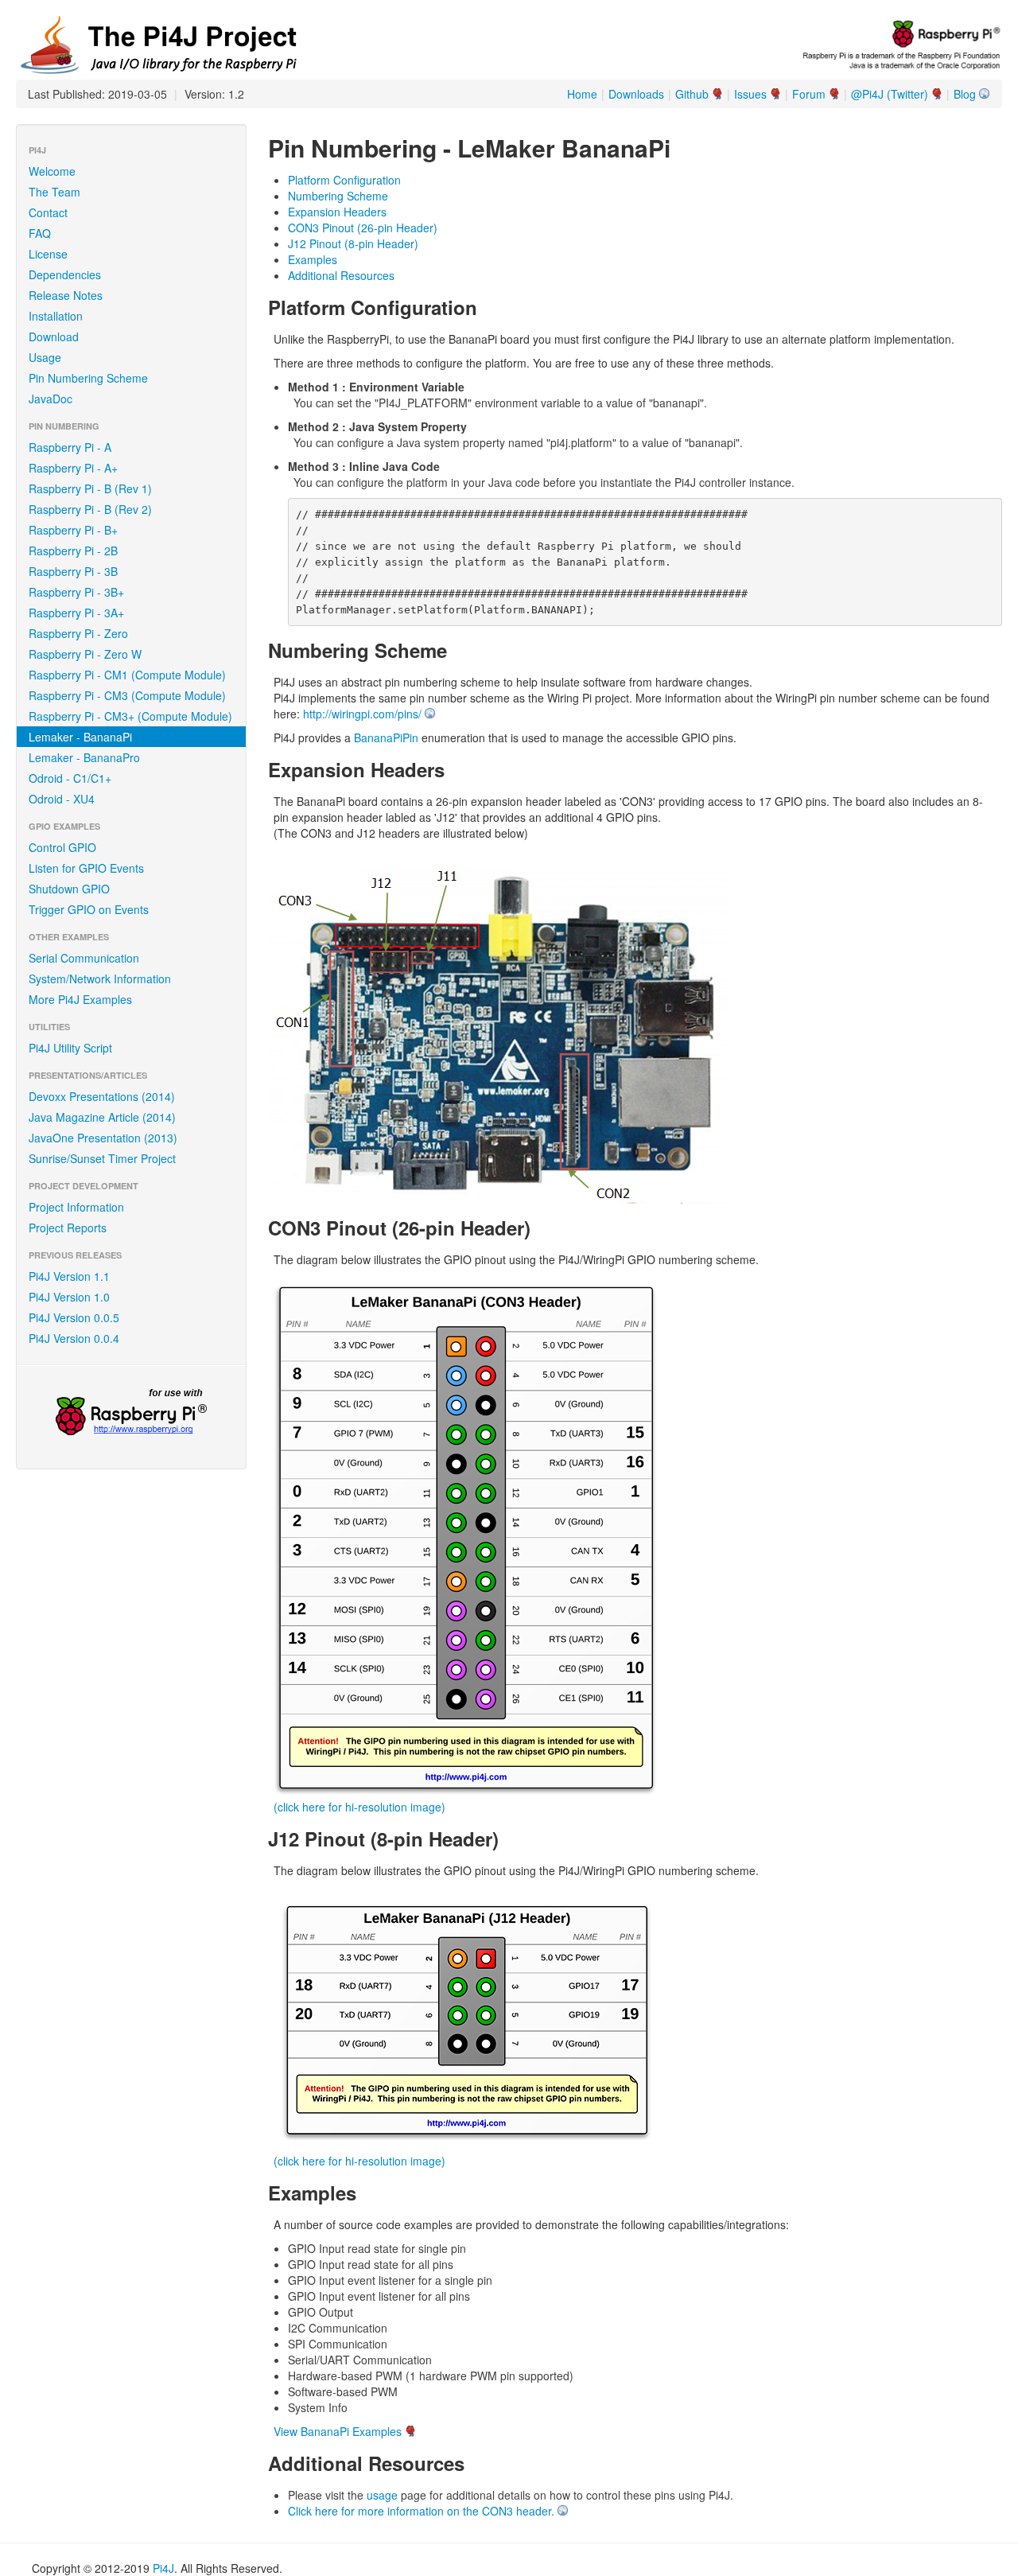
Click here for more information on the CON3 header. (421, 2511)
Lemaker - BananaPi (80, 737)
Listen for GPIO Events (86, 868)
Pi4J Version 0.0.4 (74, 1338)
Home (582, 94)
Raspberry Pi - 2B (73, 551)
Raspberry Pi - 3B (73, 571)
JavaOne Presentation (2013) (103, 1138)
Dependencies (65, 274)
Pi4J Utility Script (70, 1048)
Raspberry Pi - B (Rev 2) (90, 509)
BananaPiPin (386, 737)
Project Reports (68, 1228)
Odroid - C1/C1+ (70, 778)
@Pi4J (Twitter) (890, 94)
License (48, 254)
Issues (750, 94)
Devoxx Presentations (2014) (102, 1096)
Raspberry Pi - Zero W (85, 654)
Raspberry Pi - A (70, 447)
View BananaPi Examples (338, 2431)
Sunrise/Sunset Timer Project (102, 1158)
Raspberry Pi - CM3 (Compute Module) (127, 695)
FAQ (40, 233)
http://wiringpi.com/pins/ (362, 714)
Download (54, 337)
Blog (965, 94)
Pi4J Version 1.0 (69, 1297)
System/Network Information (100, 979)
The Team (54, 192)
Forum (809, 94)
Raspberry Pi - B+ (73, 530)
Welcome (52, 171)
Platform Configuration (344, 180)
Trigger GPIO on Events (89, 909)
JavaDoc (51, 399)
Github (692, 94)
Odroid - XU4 (62, 799)
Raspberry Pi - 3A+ (76, 613)
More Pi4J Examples (80, 999)
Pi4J (163, 2568)
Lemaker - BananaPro (84, 757)
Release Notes (66, 295)
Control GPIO (62, 847)
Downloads (636, 94)
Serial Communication (84, 958)
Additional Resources (341, 275)
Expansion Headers (337, 212)
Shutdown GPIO (69, 889)
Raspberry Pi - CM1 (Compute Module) (127, 675)
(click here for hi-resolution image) (359, 1807)
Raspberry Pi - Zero (78, 633)
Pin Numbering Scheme (88, 378)
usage (382, 2495)
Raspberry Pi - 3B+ (76, 592)
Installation (56, 316)
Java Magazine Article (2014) (102, 1117)
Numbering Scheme (338, 196)
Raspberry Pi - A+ (73, 468)
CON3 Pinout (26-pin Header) (363, 228)
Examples (313, 259)
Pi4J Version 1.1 (69, 1276)
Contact (48, 212)
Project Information (76, 1207)
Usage (45, 357)
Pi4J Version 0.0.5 (74, 1317)
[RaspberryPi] (131, 1414)
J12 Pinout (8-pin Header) (353, 243)
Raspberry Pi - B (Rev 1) (90, 488)
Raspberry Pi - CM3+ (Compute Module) (130, 716)
